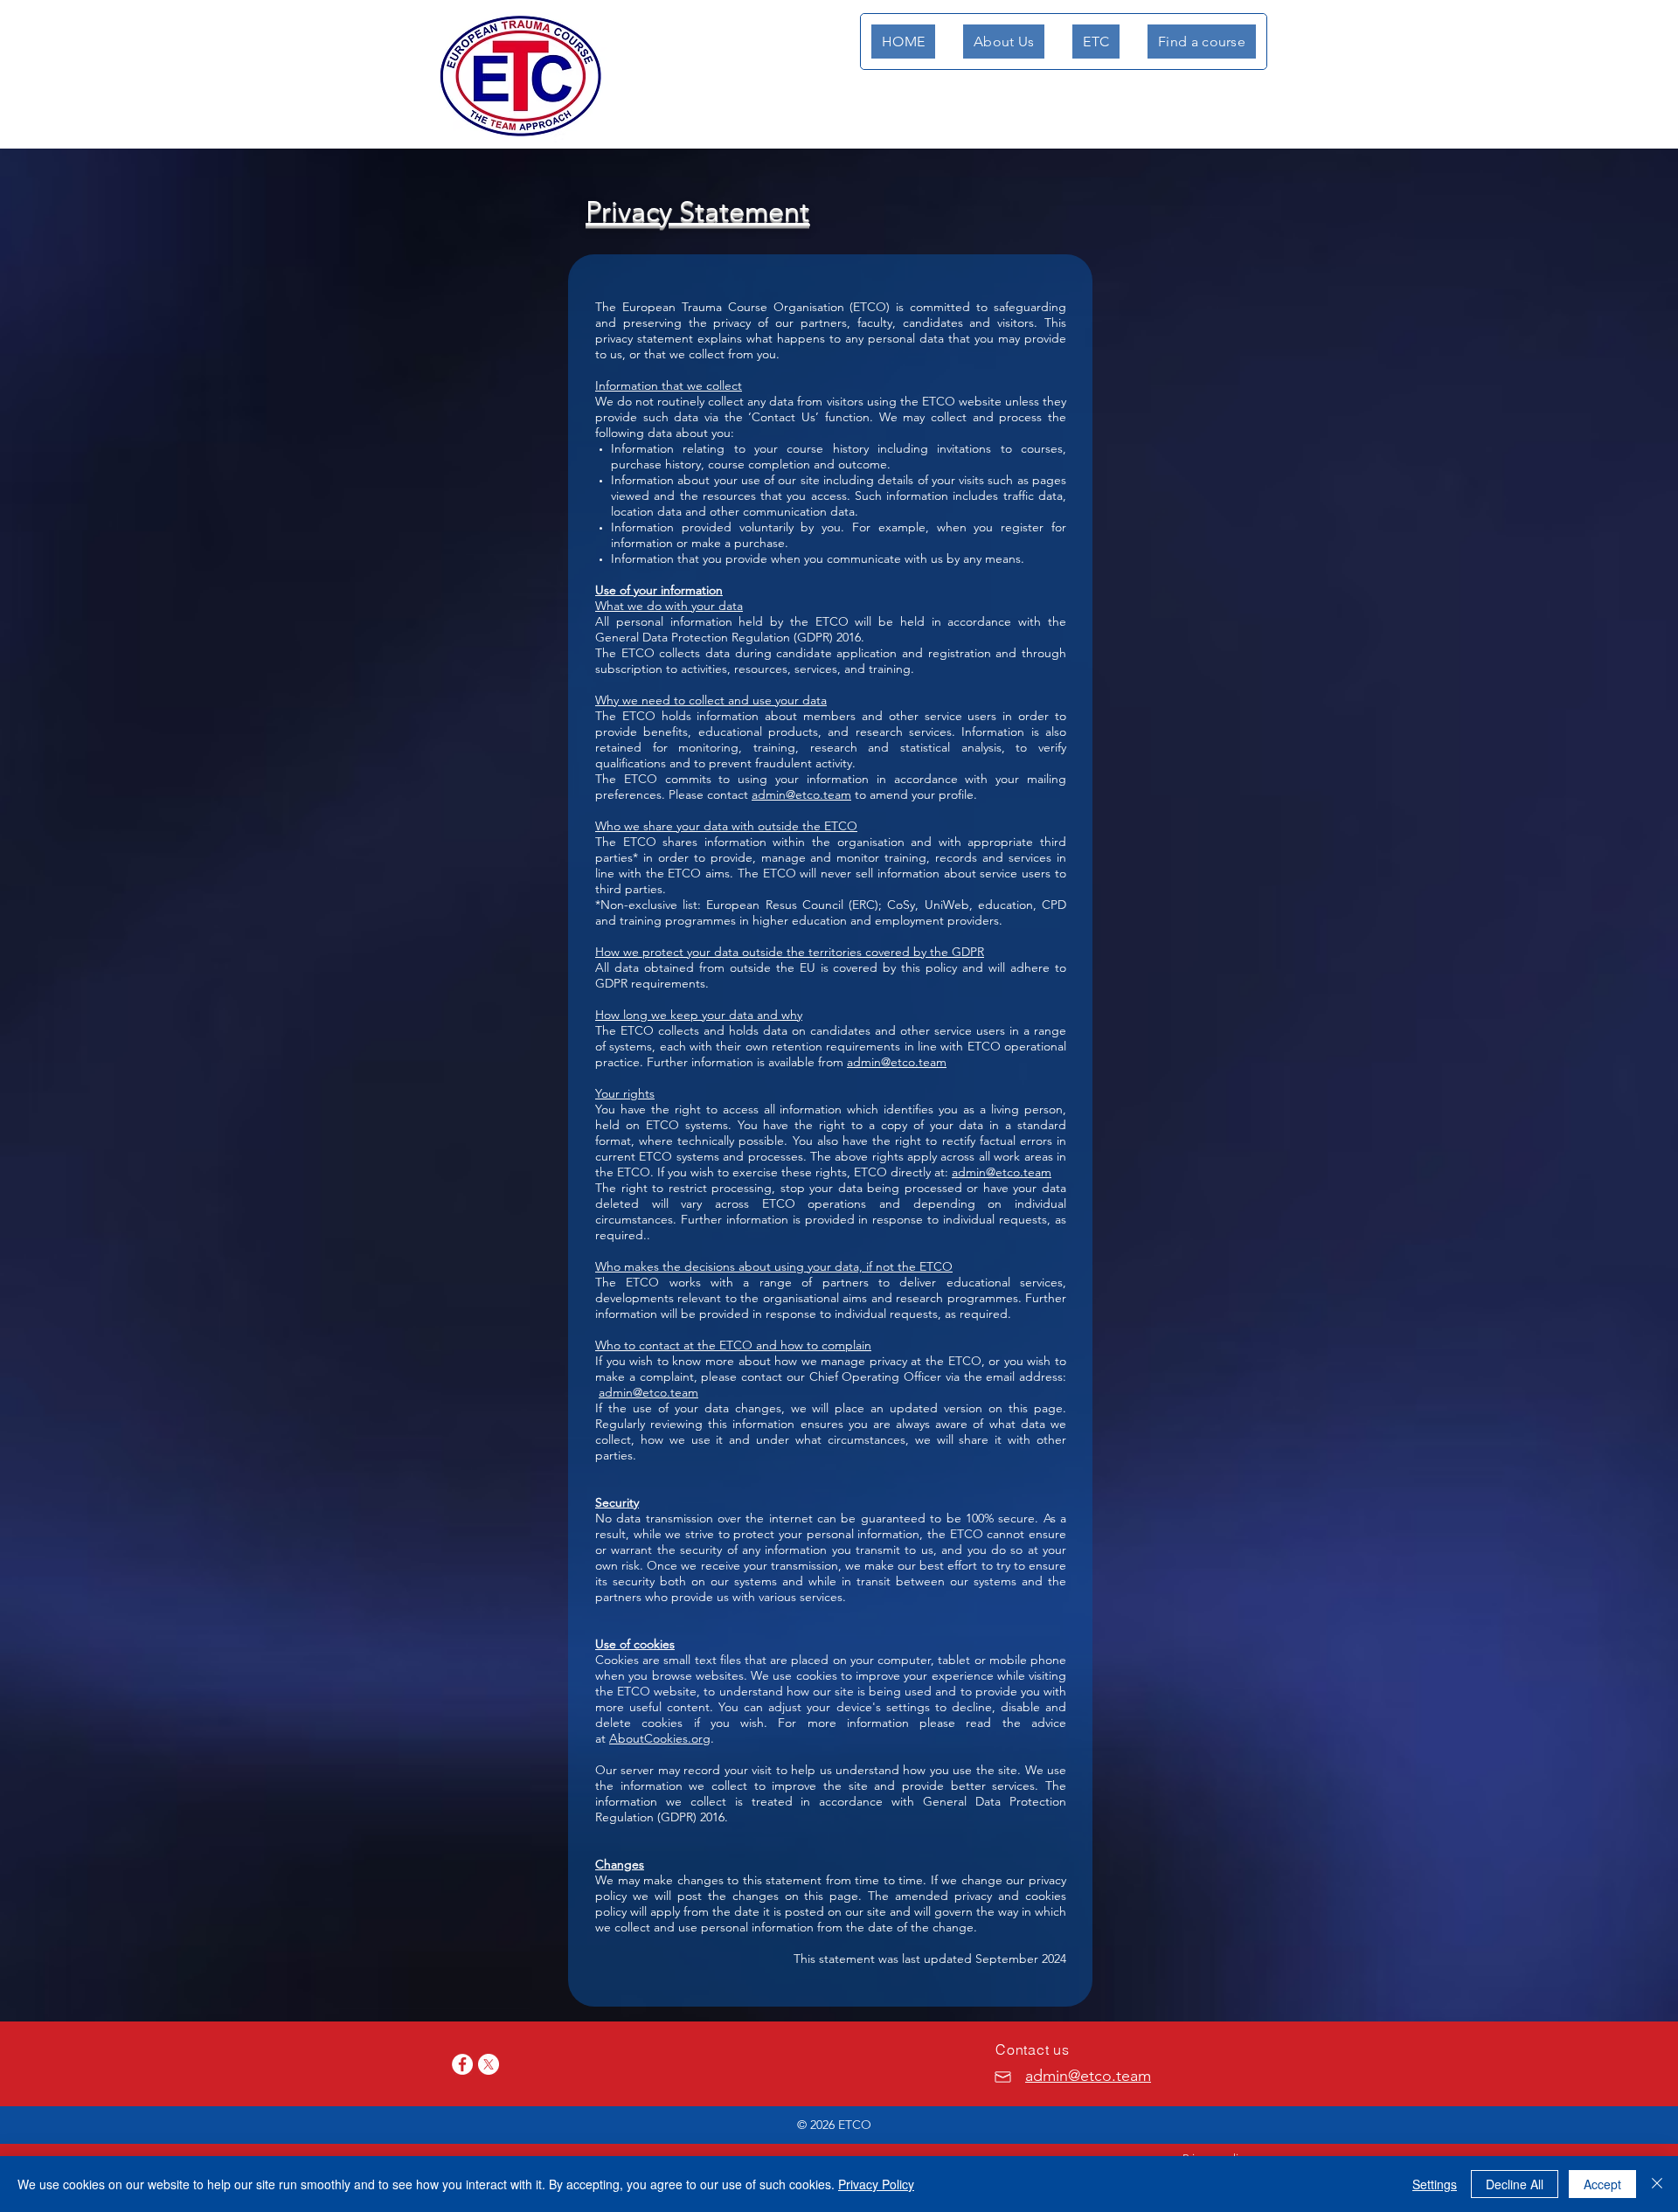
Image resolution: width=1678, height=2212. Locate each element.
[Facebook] (462, 2064)
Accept (1602, 2184)
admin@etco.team (801, 794)
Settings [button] (1435, 2184)
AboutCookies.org (660, 1738)
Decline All (1515, 2184)
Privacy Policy (876, 2184)
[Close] (1657, 2184)
